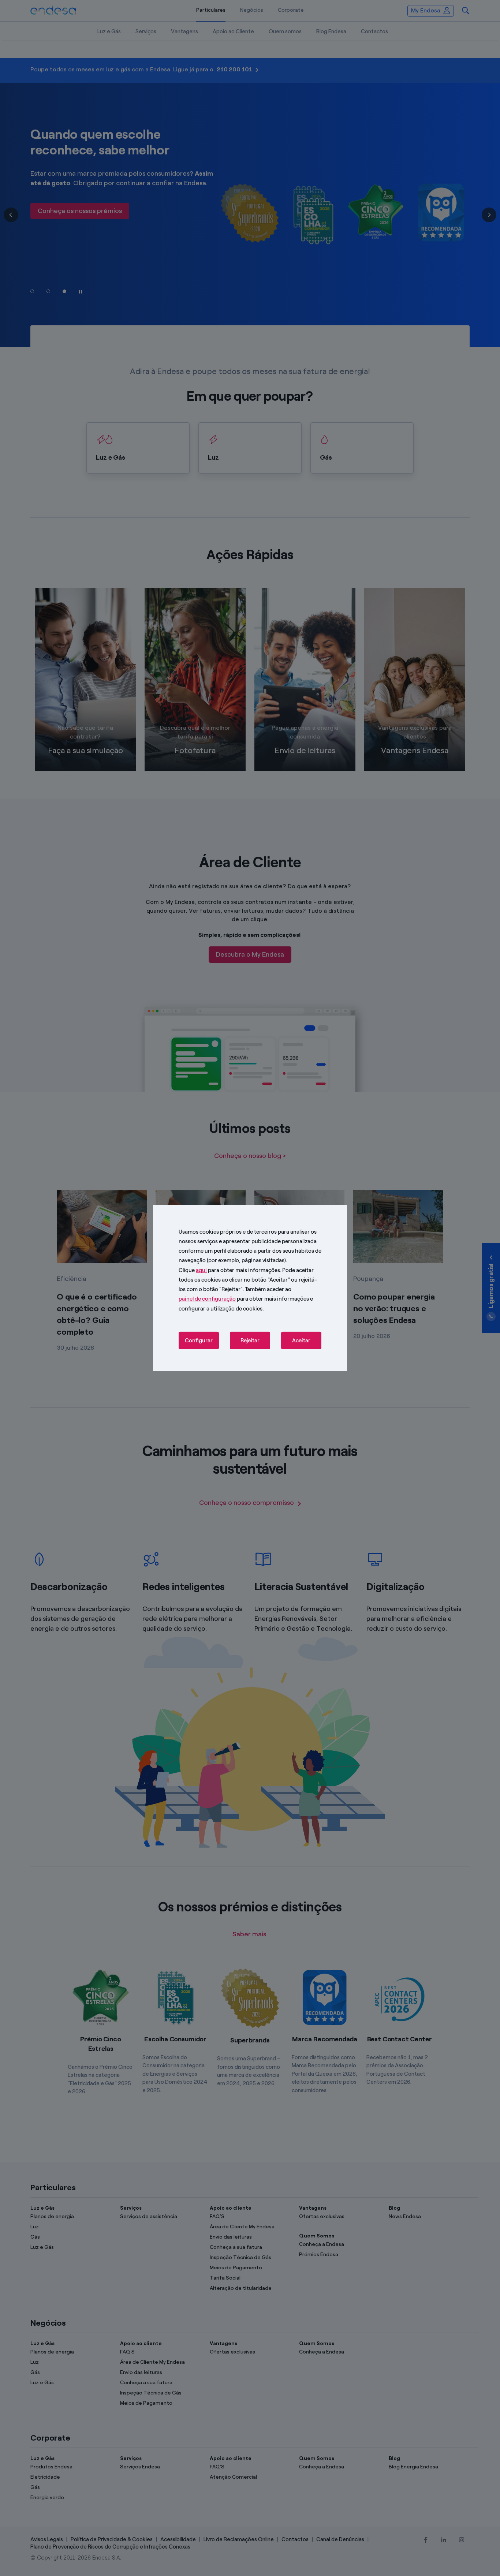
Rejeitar (250, 1341)
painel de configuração (207, 1299)
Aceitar (301, 1341)
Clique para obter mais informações (229, 1270)
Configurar (199, 1341)
